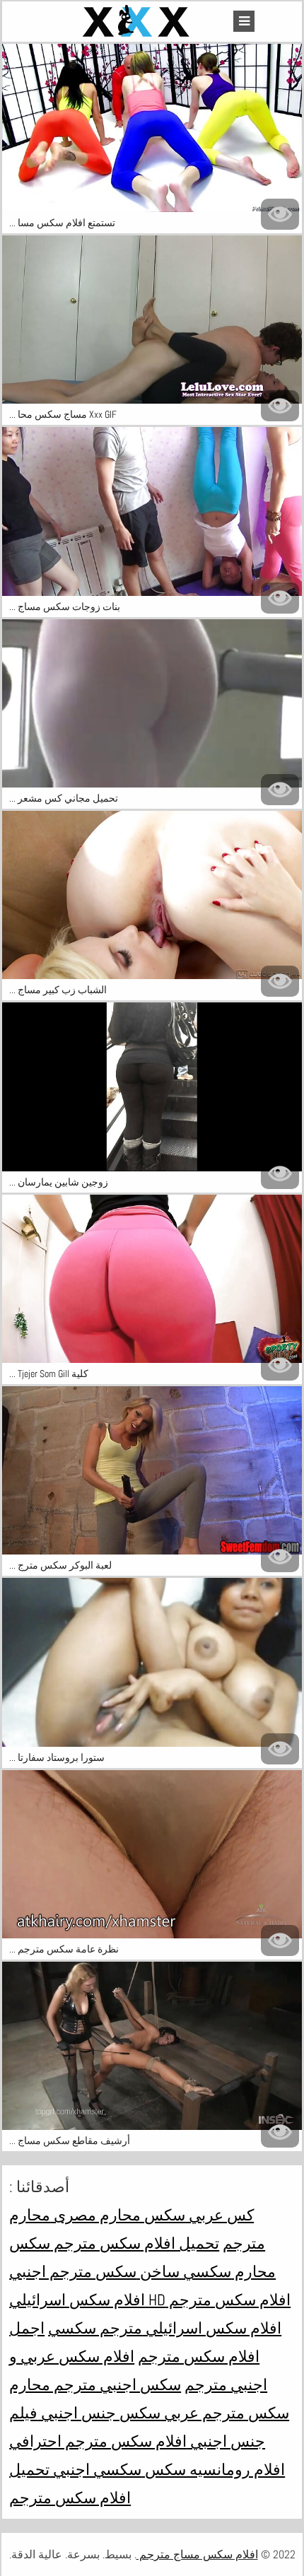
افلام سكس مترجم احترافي (98, 2441)
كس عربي (220, 2215)
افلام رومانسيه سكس (213, 2469)
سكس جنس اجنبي (99, 2413)
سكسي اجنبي (95, 2469)
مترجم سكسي (95, 2328)
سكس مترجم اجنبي (73, 2271)
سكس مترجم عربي (225, 2413)
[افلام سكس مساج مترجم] (138, 22)
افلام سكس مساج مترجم (197, 2554)
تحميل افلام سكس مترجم (135, 2243)
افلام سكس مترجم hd (218, 2300)
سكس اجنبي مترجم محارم (95, 2384)
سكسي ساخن (184, 2271)
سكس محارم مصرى (118, 2215)
